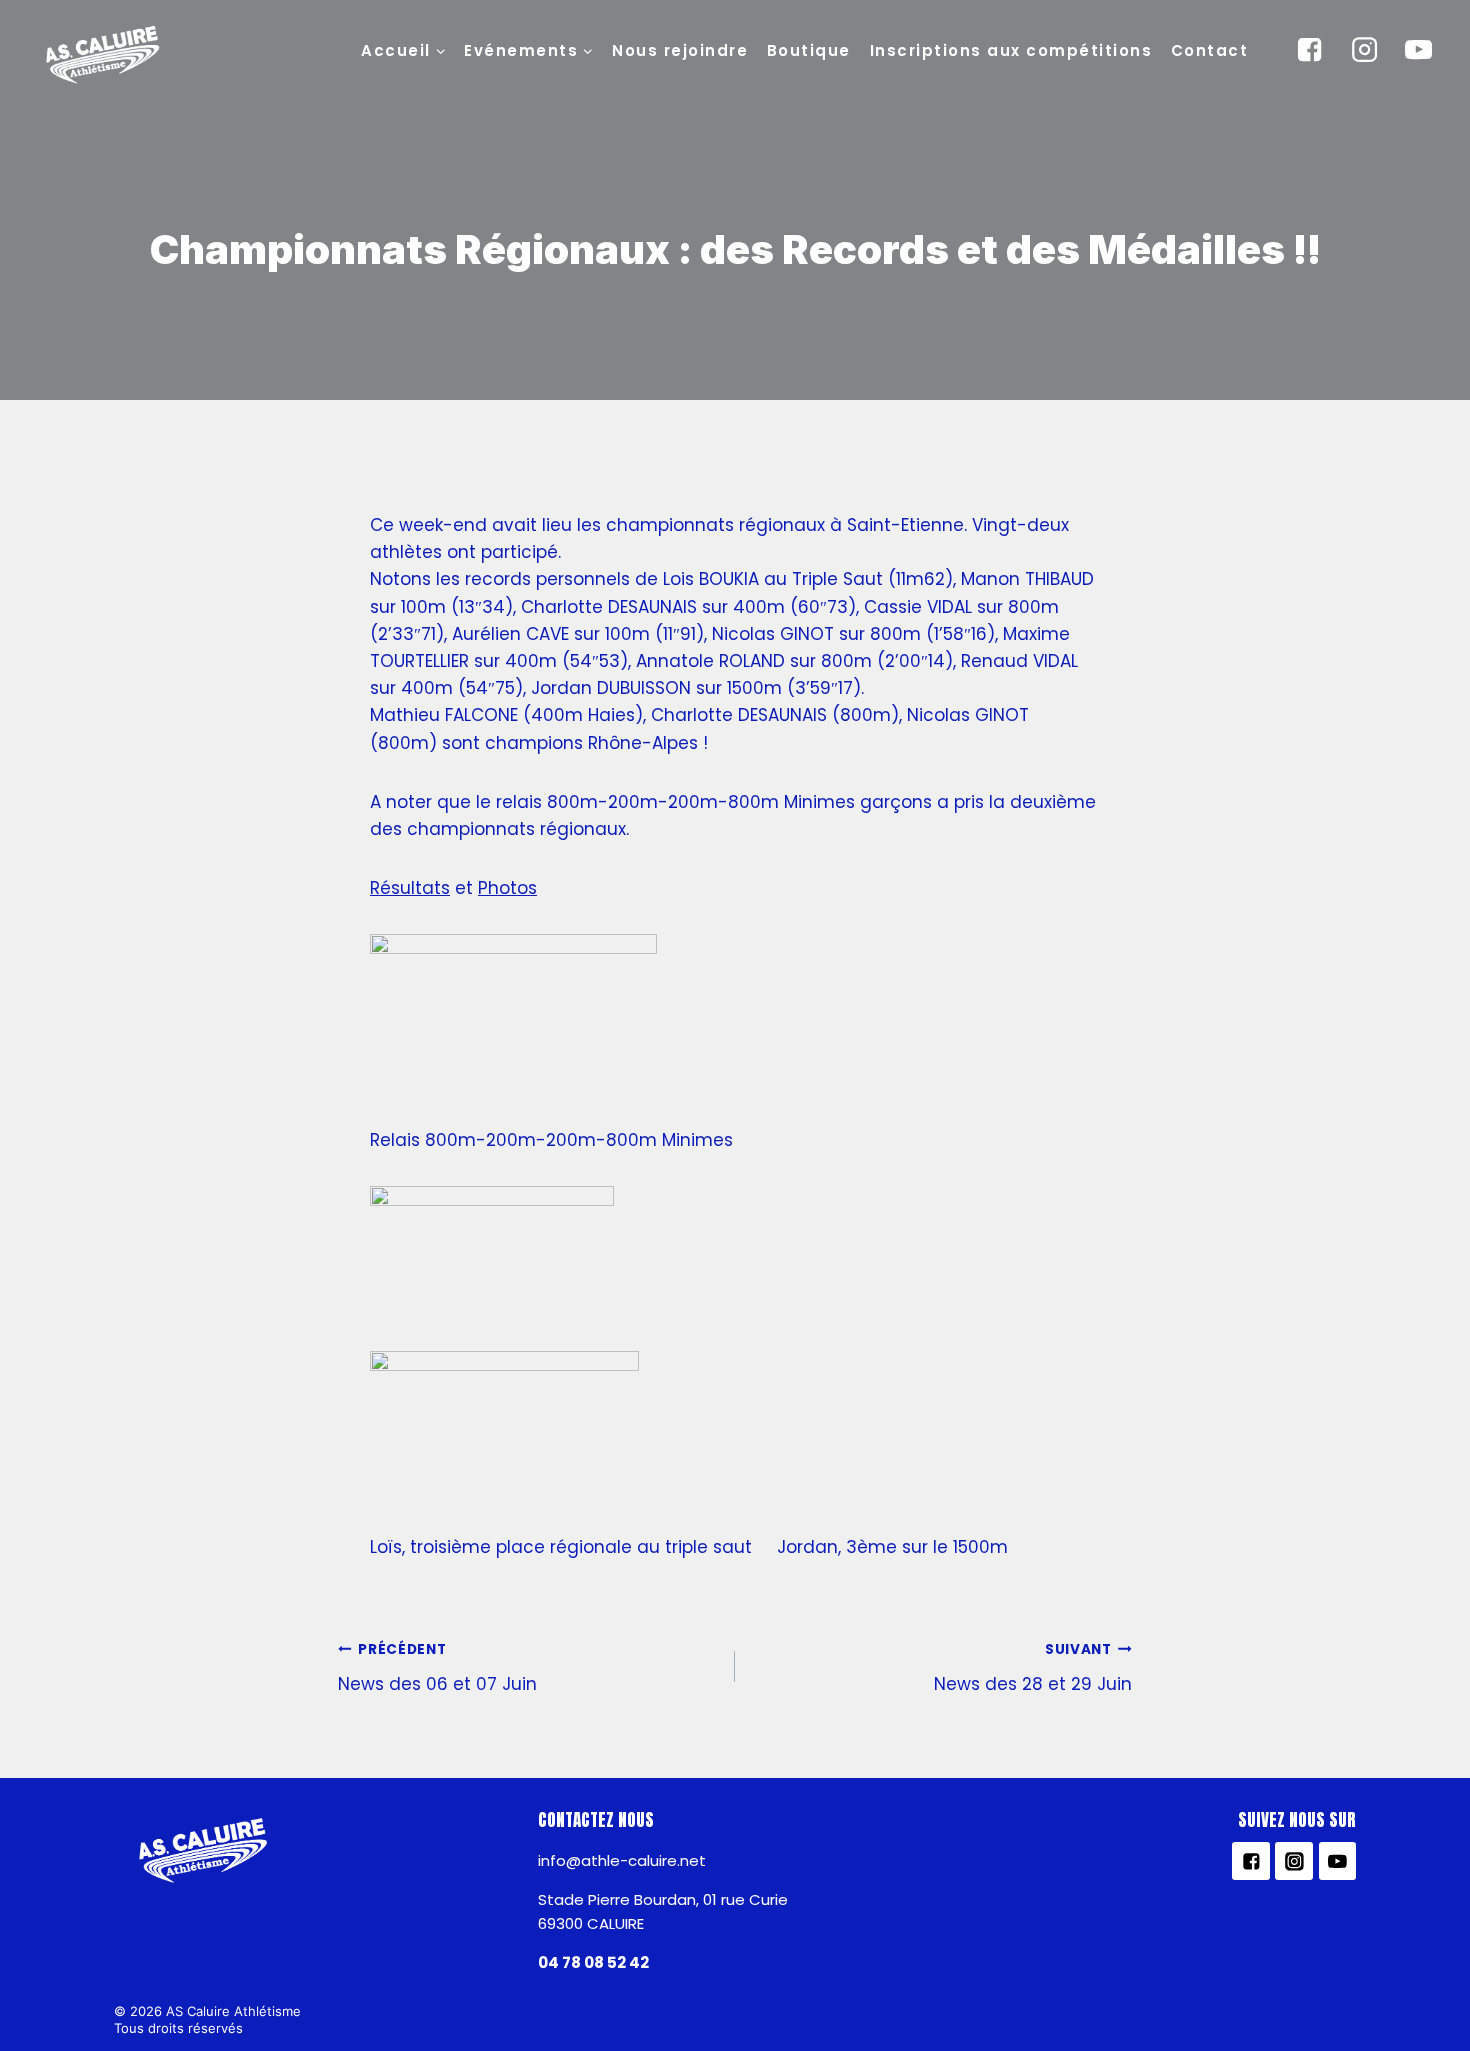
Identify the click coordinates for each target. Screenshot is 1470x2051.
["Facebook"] (1310, 50)
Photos (507, 888)
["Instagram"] (1364, 50)
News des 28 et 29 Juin (1033, 1668)
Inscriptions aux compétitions (1011, 50)
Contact (1210, 50)
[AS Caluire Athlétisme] (104, 56)
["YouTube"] (1419, 50)
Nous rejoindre (680, 50)
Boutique (809, 50)
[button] (440, 50)
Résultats (410, 888)
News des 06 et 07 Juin (437, 1668)
